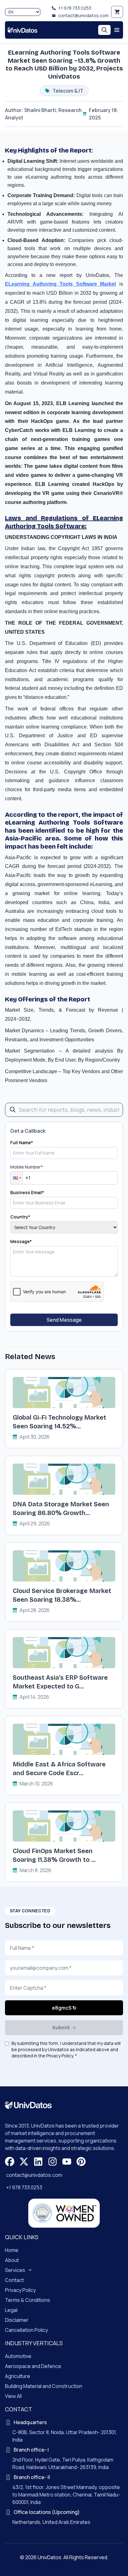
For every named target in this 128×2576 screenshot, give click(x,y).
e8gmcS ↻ (64, 2008)
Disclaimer (17, 2320)
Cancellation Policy (26, 2330)
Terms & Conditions (27, 2300)
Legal (11, 2310)
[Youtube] (67, 2162)
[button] (16, 1178)
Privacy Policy (20, 2290)
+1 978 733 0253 (75, 8)
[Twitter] (24, 2162)
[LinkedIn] (38, 2162)
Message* (21, 1241)
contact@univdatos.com (83, 15)
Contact (14, 2280)
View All (13, 2396)
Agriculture (18, 2376)
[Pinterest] (81, 2162)
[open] (117, 30)
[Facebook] (10, 2162)
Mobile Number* (27, 1167)
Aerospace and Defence (33, 2366)
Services (15, 2270)
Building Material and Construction (44, 2386)
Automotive (18, 2356)
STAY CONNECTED (30, 1911)
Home (12, 2250)
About (12, 2260)
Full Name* (22, 1143)
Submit (61, 2028)
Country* (20, 1217)
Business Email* (27, 1192)
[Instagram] (53, 2162)
